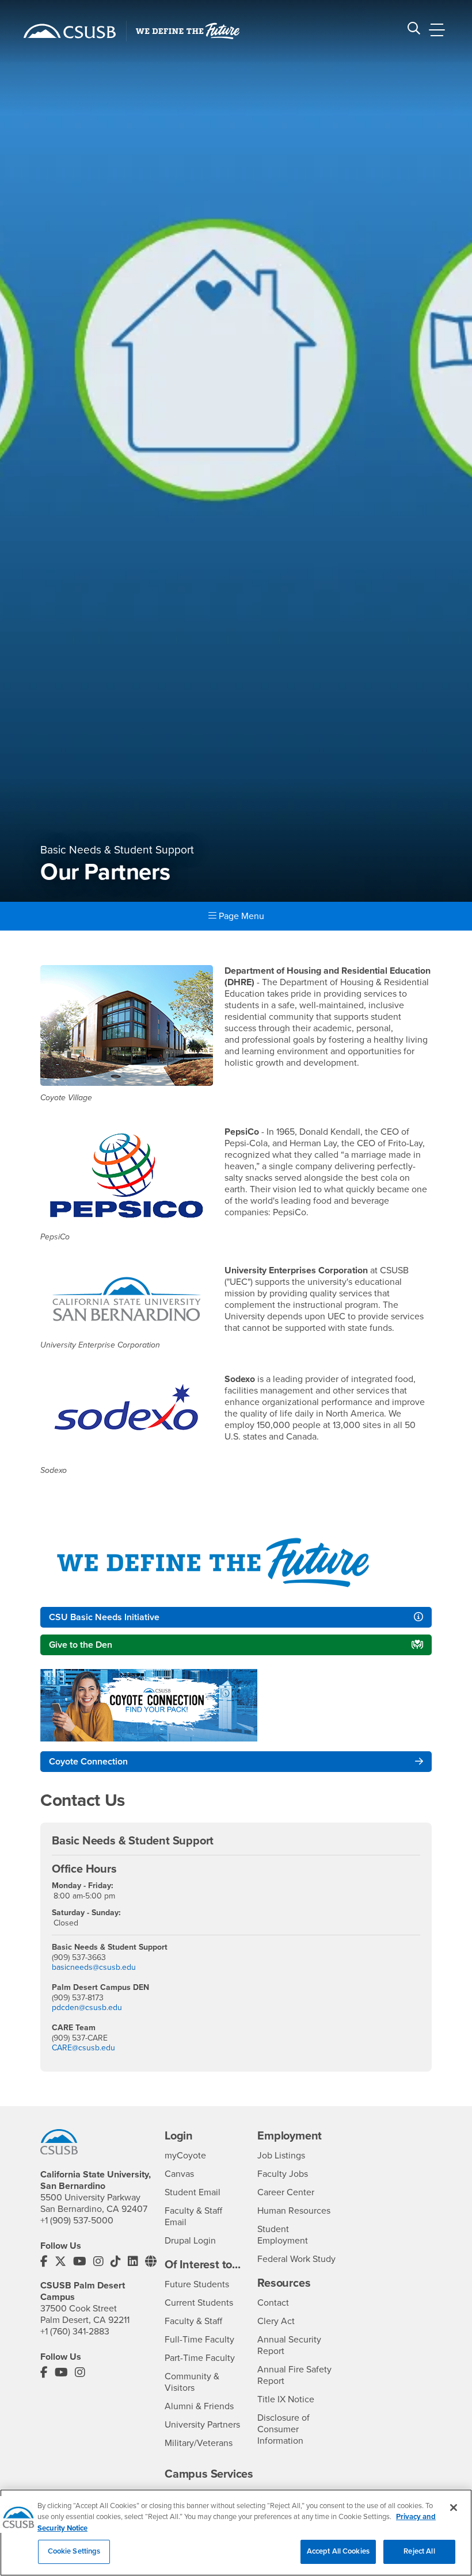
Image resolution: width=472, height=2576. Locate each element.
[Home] (70, 31)
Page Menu (240, 916)
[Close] (454, 2508)
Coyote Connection (88, 1762)
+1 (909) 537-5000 (77, 2221)
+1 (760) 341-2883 (75, 2332)
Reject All (419, 2551)
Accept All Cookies (338, 2551)
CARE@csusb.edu (83, 2048)
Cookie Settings (74, 2551)
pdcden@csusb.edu (87, 2007)
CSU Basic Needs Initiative (104, 1617)
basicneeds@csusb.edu (94, 1967)
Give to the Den (81, 1645)
